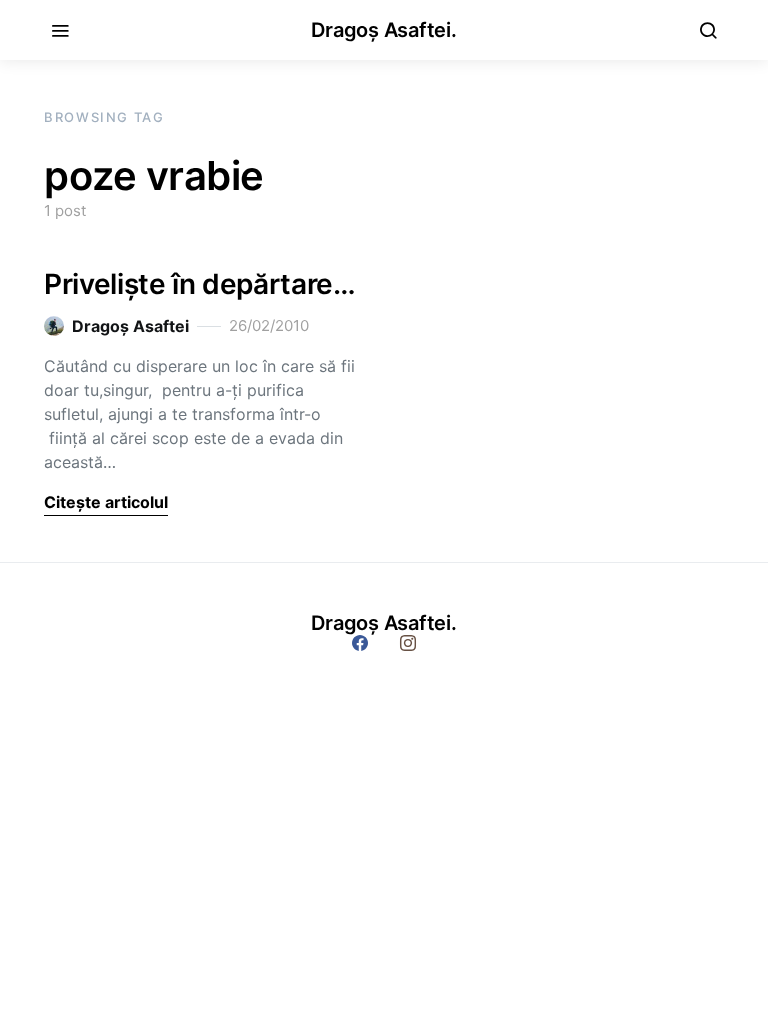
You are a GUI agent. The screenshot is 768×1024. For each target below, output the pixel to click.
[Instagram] (408, 643)
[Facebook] (360, 643)
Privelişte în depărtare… (200, 284)
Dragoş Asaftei (130, 326)
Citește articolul (106, 502)
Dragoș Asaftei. (383, 30)
